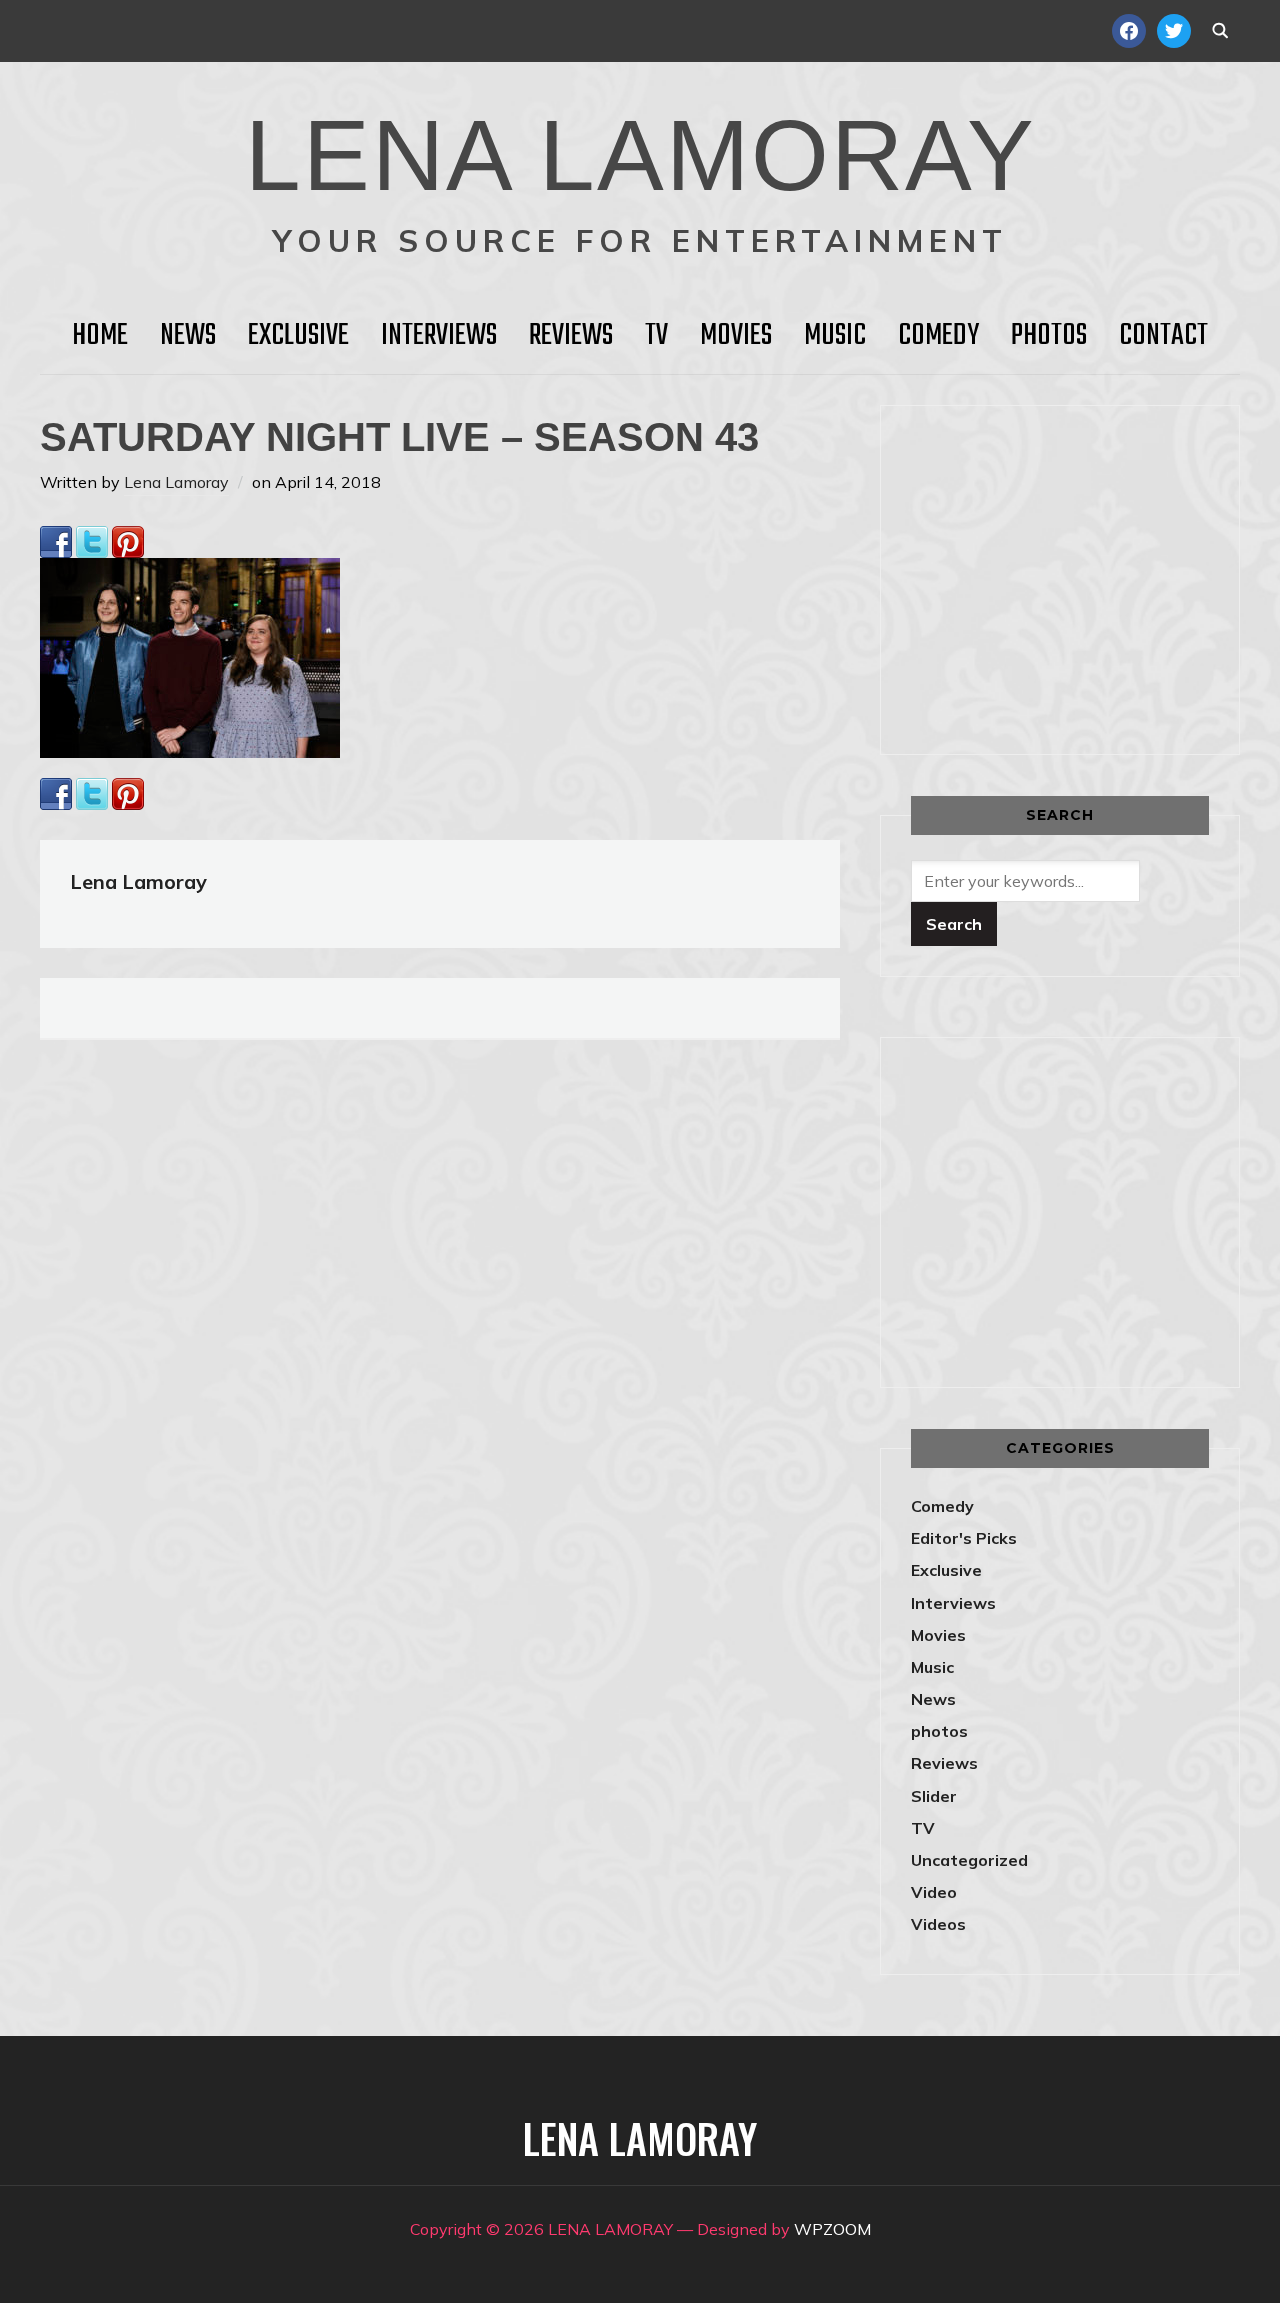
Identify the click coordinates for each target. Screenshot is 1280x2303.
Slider (934, 1796)
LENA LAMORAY (640, 155)
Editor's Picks (964, 1538)
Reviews (571, 336)
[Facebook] (56, 539)
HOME (100, 336)
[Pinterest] (128, 539)
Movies (736, 336)
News (188, 336)
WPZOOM (832, 2229)
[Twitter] (92, 539)
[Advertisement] (1079, 576)
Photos (1049, 336)
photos (939, 1731)
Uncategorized (969, 1860)
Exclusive (298, 336)
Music (835, 336)
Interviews (439, 336)
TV (656, 336)
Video (934, 1892)
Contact (1163, 336)
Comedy (938, 336)
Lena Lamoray (176, 482)
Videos (938, 1924)
